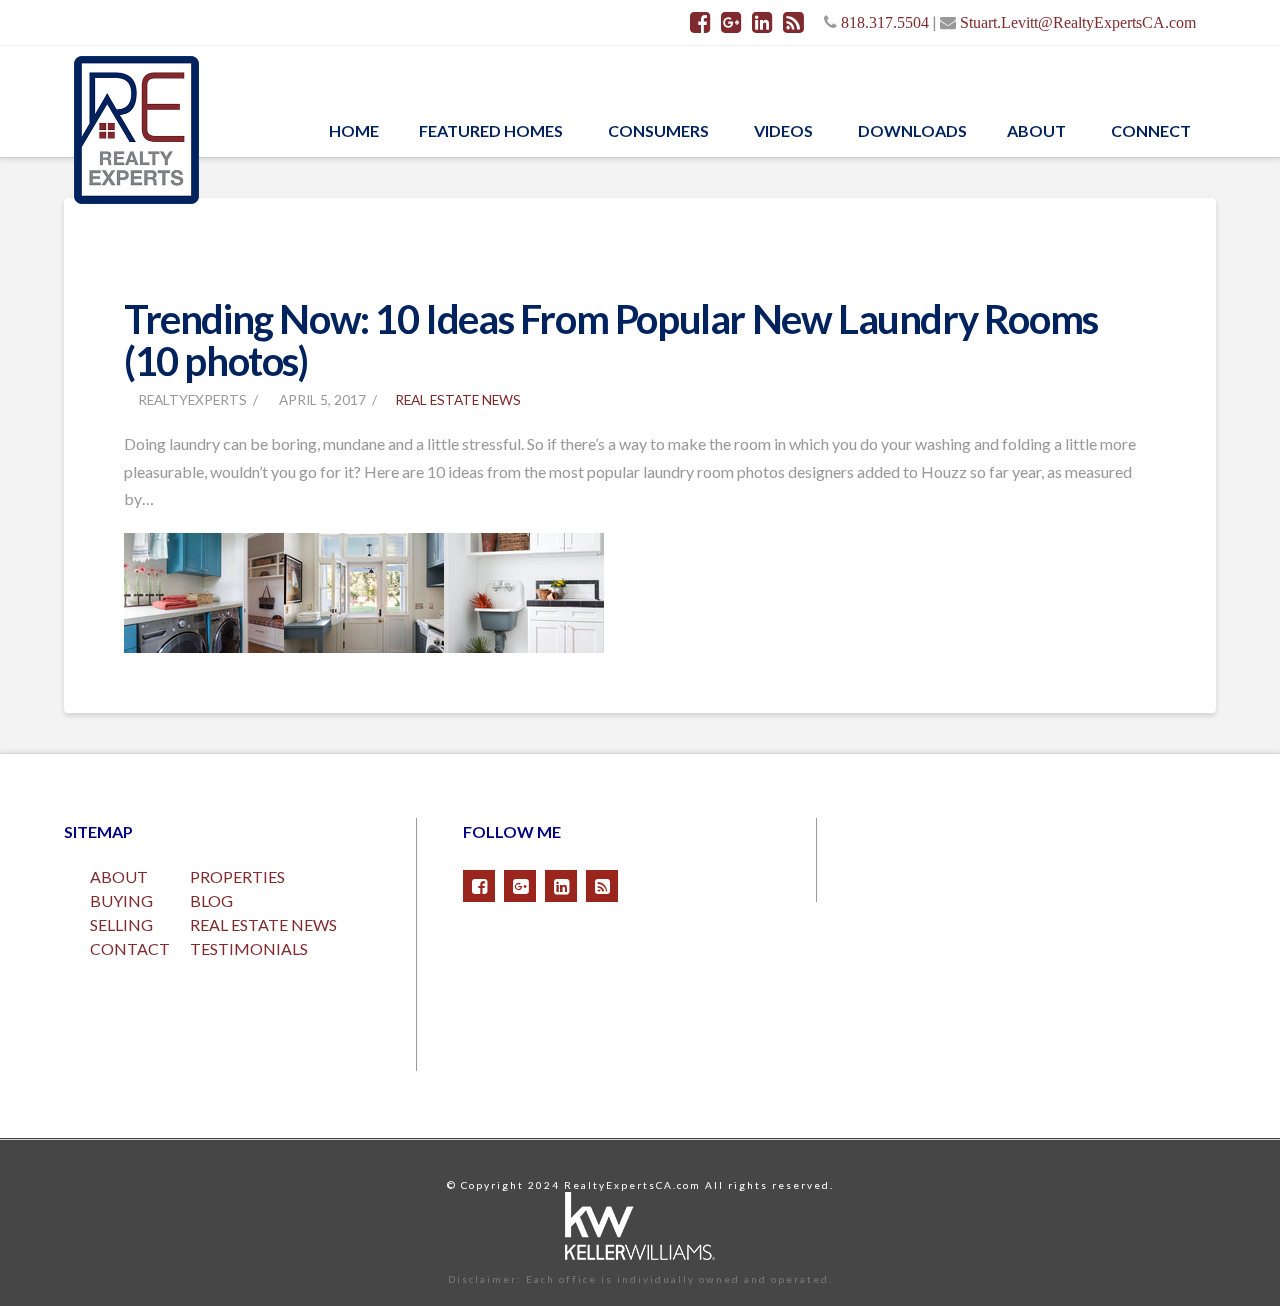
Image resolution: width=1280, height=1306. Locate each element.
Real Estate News (458, 399)
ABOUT (119, 876)
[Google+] (731, 22)
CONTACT (130, 948)
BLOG (211, 900)
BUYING (121, 900)
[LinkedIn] (762, 22)
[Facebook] (700, 22)
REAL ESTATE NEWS (263, 924)
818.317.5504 (885, 22)
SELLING (121, 924)
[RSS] (793, 22)
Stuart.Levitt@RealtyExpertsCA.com (1078, 22)
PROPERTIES (237, 876)
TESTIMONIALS (249, 948)
